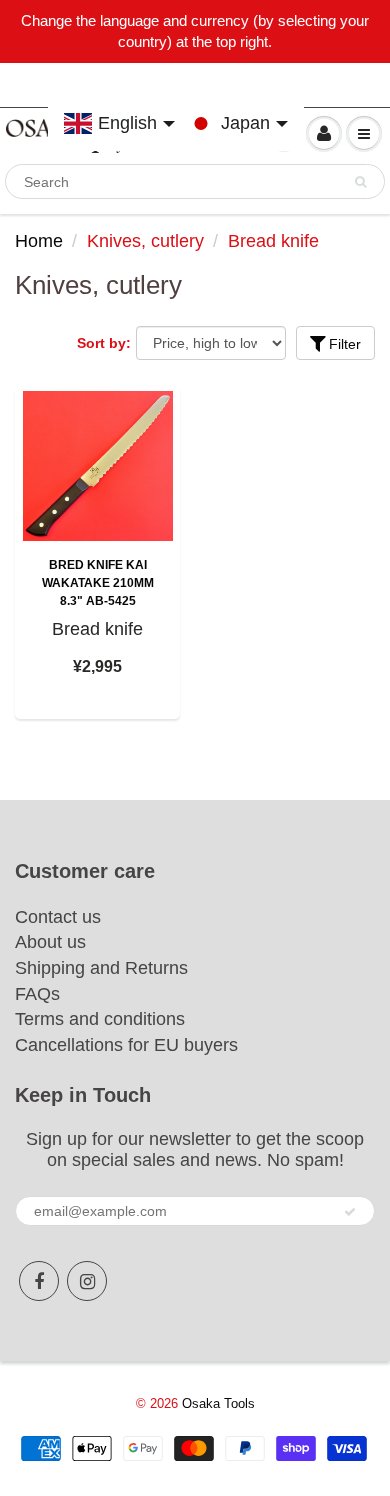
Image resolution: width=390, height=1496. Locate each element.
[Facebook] (39, 1281)
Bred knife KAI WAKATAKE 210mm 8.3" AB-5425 (98, 583)
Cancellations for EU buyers (126, 1045)
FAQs (37, 994)
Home (39, 241)
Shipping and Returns (101, 968)
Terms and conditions (100, 1019)
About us (50, 942)
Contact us (58, 917)
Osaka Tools (218, 1403)
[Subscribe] (350, 1212)
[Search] (360, 182)
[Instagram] (87, 1281)
